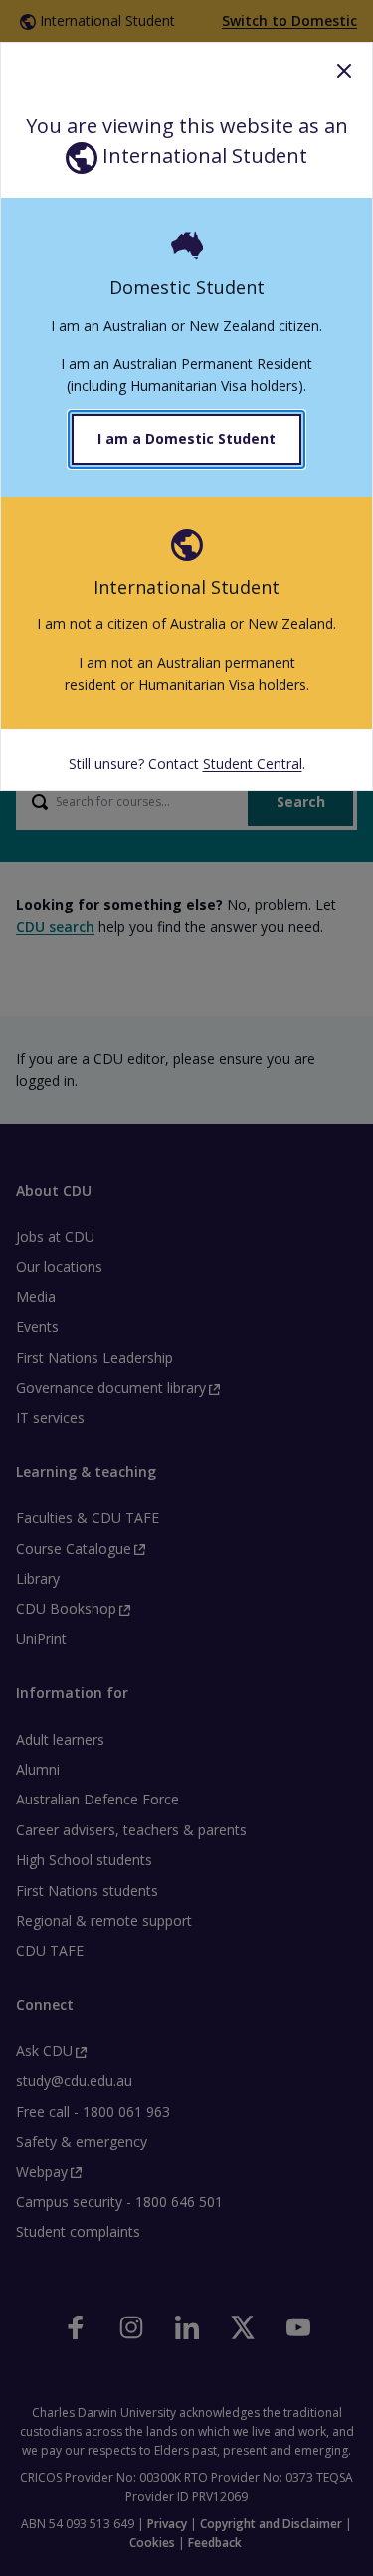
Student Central (253, 763)
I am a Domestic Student (186, 439)
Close (344, 71)
